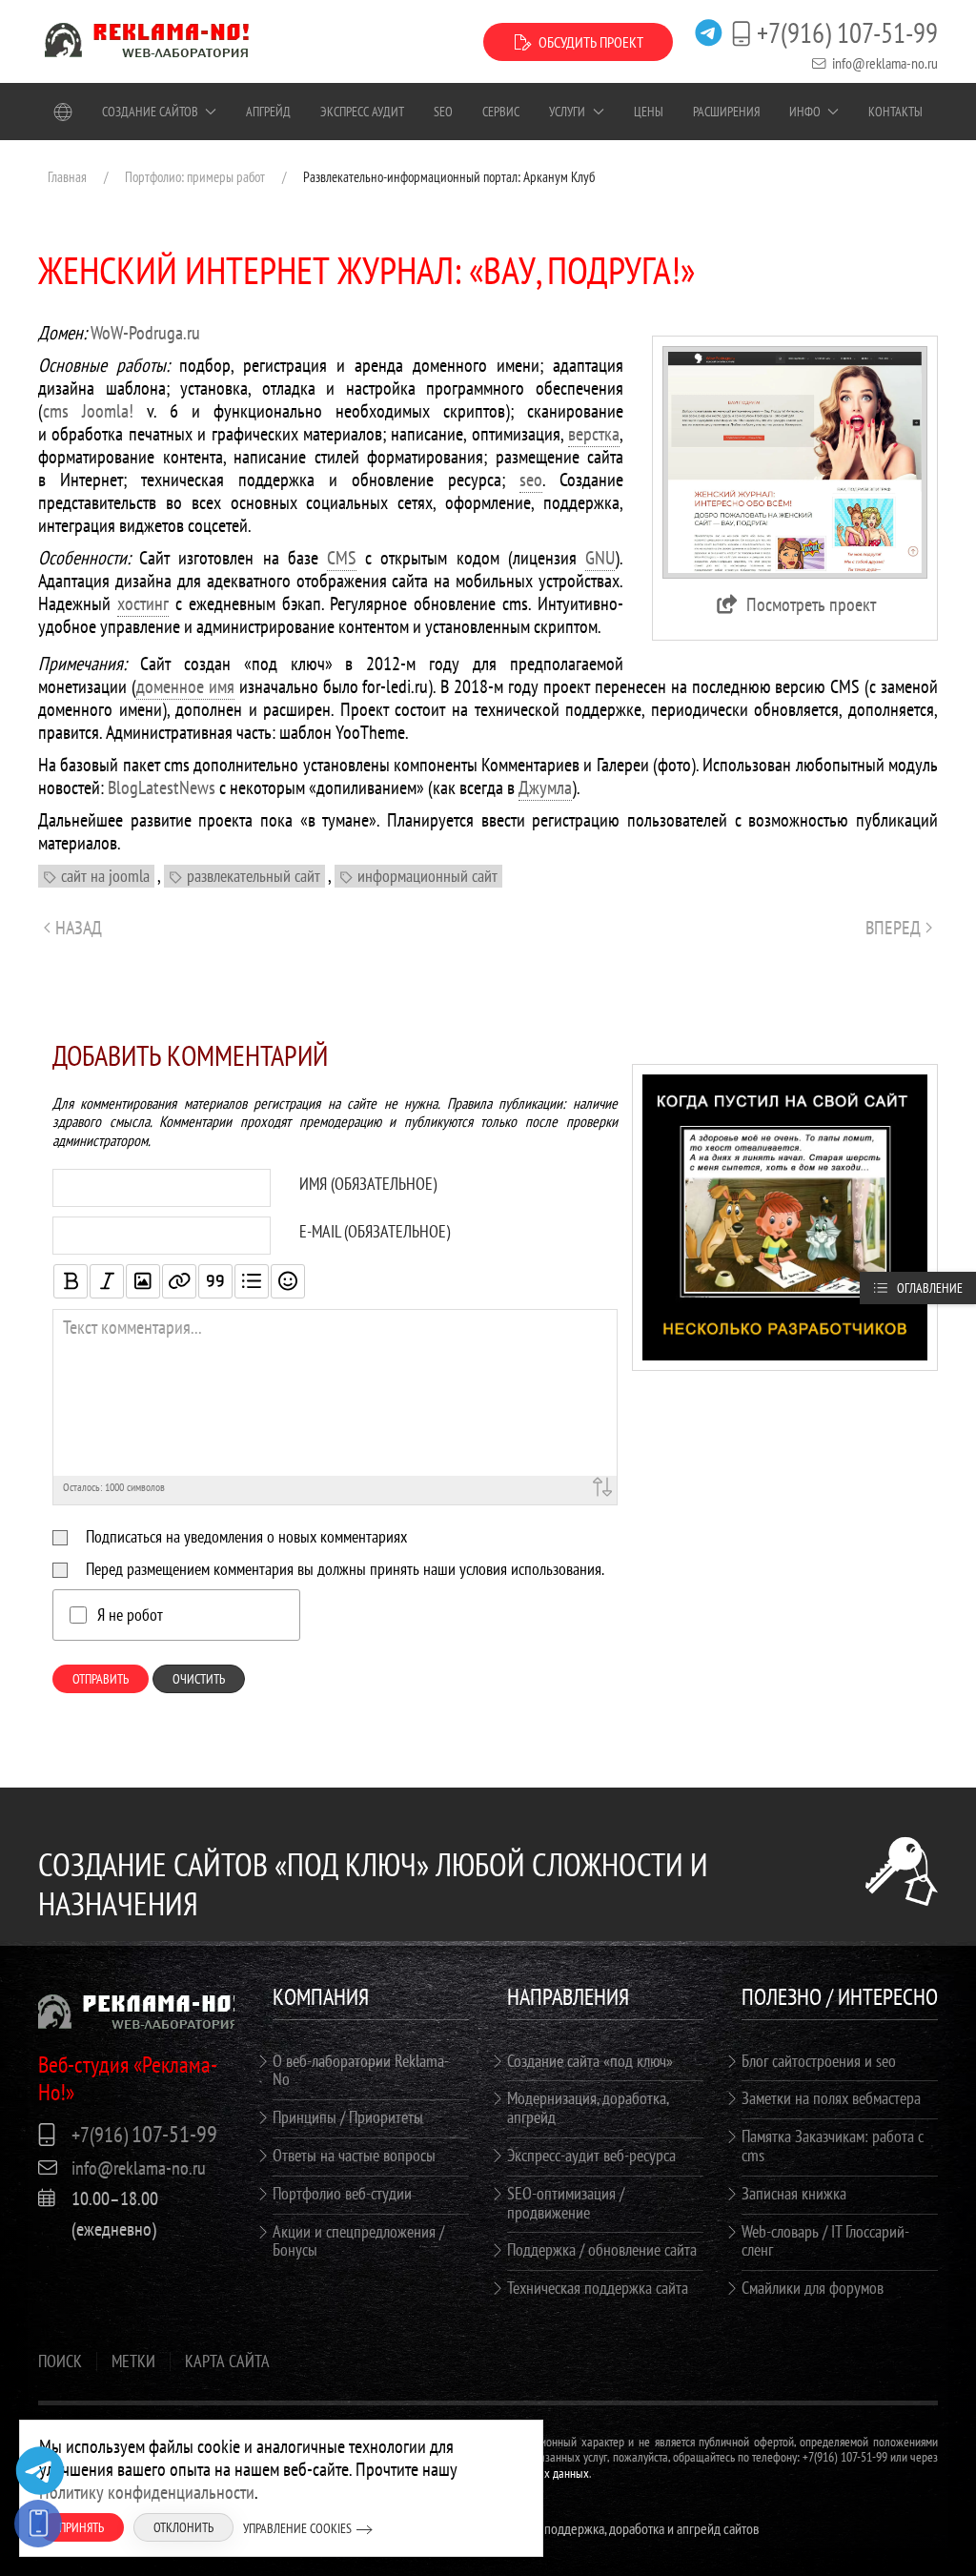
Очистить (199, 1679)
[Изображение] (143, 1281)
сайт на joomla (105, 876)
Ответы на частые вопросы (354, 2155)
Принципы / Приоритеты (348, 2117)
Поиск (60, 2361)
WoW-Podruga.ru (145, 333)
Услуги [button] (567, 112)
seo (531, 480)
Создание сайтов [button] (150, 112)
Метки (133, 2361)
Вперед (893, 928)
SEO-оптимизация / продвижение (566, 2203)
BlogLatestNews (162, 787)
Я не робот (130, 1615)
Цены (649, 112)
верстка (594, 434)
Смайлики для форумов (813, 2288)
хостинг (143, 603)
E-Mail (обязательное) (375, 1232)
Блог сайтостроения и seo (819, 2061)
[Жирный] (71, 1281)
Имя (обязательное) (368, 1184)
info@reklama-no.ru (885, 63)
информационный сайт (427, 876)
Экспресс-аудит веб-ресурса (591, 2155)
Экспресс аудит (362, 112)
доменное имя (185, 686)
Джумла (545, 787)
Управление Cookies (297, 2528)
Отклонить (183, 2527)
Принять (81, 2527)
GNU (600, 558)
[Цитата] (215, 1281)
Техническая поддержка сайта (598, 2288)
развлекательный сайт (254, 876)
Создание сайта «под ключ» (590, 2061)
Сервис (501, 112)
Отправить (101, 1679)
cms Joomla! (88, 411)
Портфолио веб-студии (342, 2193)
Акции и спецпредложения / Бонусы (358, 2241)
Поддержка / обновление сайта (602, 2249)
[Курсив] (107, 1281)
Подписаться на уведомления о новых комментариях (246, 1536)
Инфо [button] (805, 112)
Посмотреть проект (811, 604)
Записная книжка (794, 2193)
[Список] (252, 1281)
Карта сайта (227, 2361)
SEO (443, 112)
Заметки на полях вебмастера (831, 2098)
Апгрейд (268, 112)
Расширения (726, 112)
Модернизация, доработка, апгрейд (588, 2107)
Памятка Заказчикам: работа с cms (833, 2146)
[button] (795, 460)
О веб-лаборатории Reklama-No (361, 2070)
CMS (342, 558)
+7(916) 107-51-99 (847, 33)
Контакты (895, 112)
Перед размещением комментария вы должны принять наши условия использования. (345, 1569)
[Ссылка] (179, 1281)
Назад (79, 928)
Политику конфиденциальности (147, 2492)
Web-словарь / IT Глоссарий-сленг (825, 2241)
